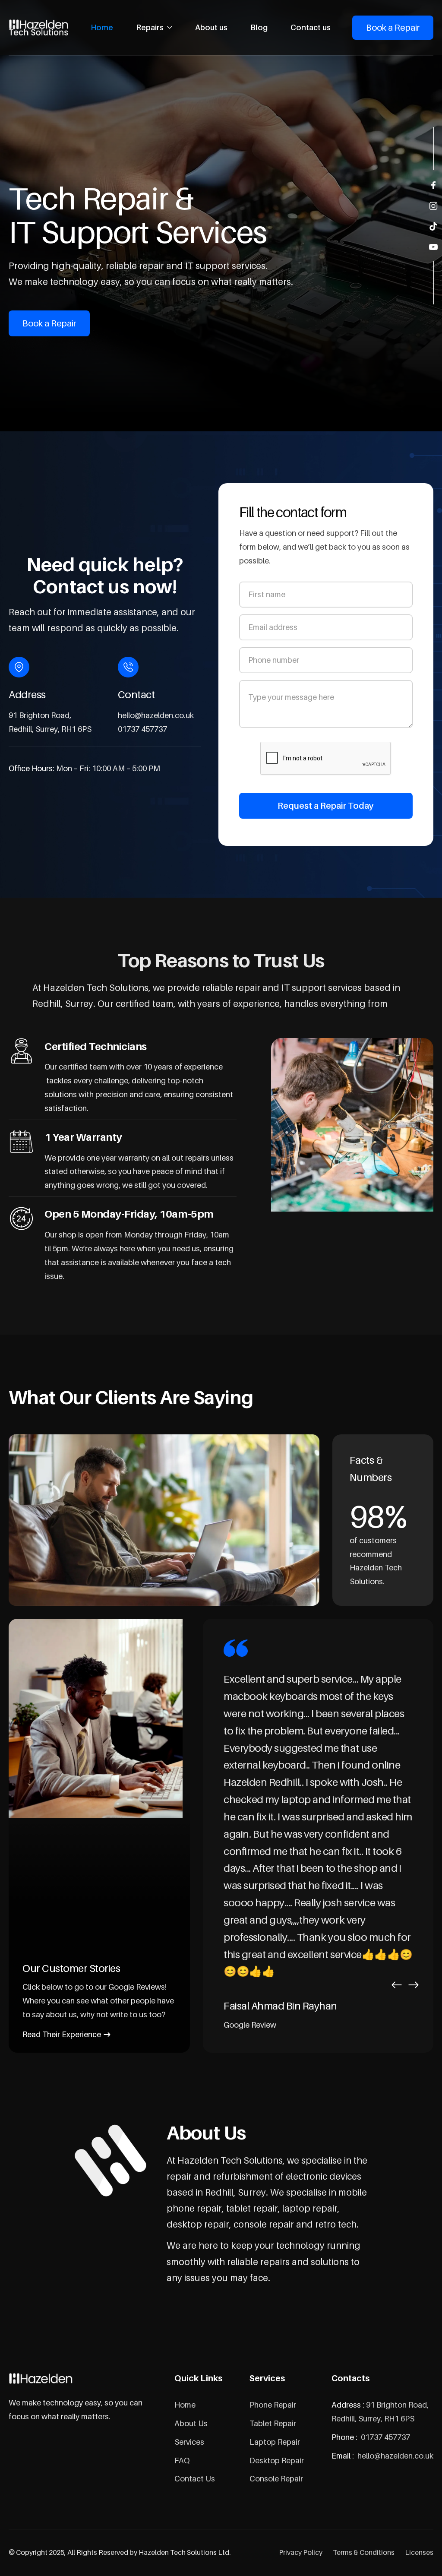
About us (211, 27)
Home (102, 27)
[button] (154, 28)
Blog (259, 27)
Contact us (311, 27)
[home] (39, 28)
